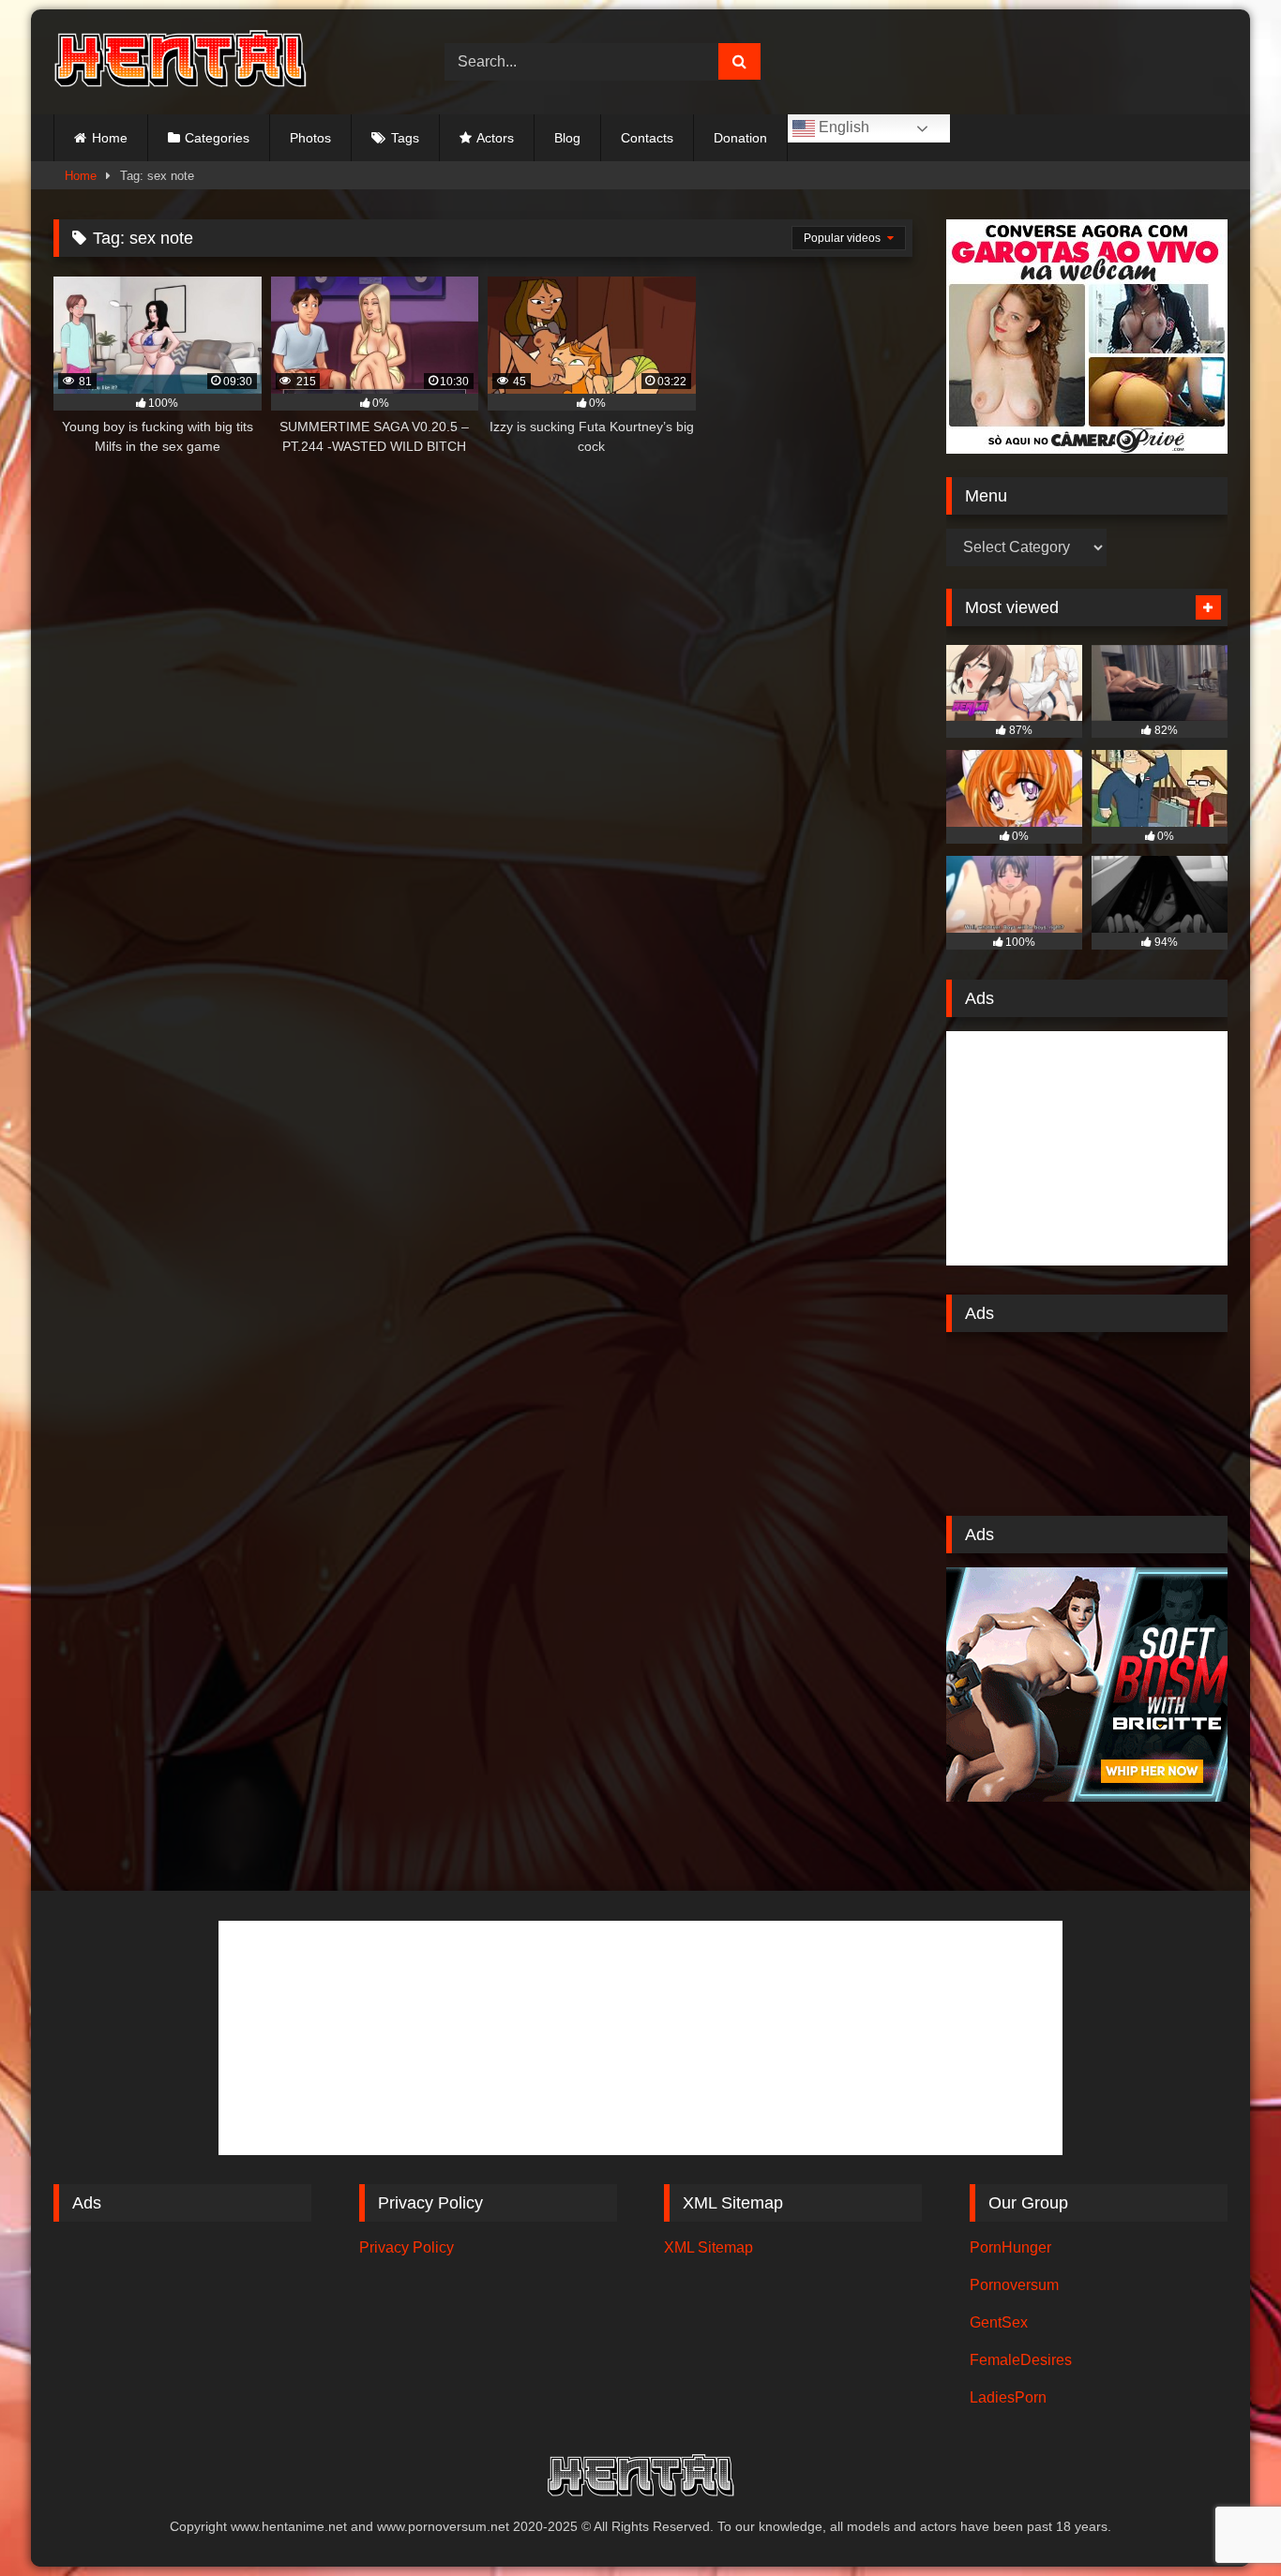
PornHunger (1010, 2247)
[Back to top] (1223, 2520)
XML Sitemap (708, 2247)
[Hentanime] (180, 62)
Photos (310, 138)
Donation (740, 138)
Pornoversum (1014, 2285)
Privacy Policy (407, 2247)
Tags (405, 138)
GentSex (999, 2322)
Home (110, 138)
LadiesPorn (1008, 2397)
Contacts (647, 138)
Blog (567, 138)
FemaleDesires (1021, 2360)
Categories (217, 138)
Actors (495, 138)
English (842, 127)
